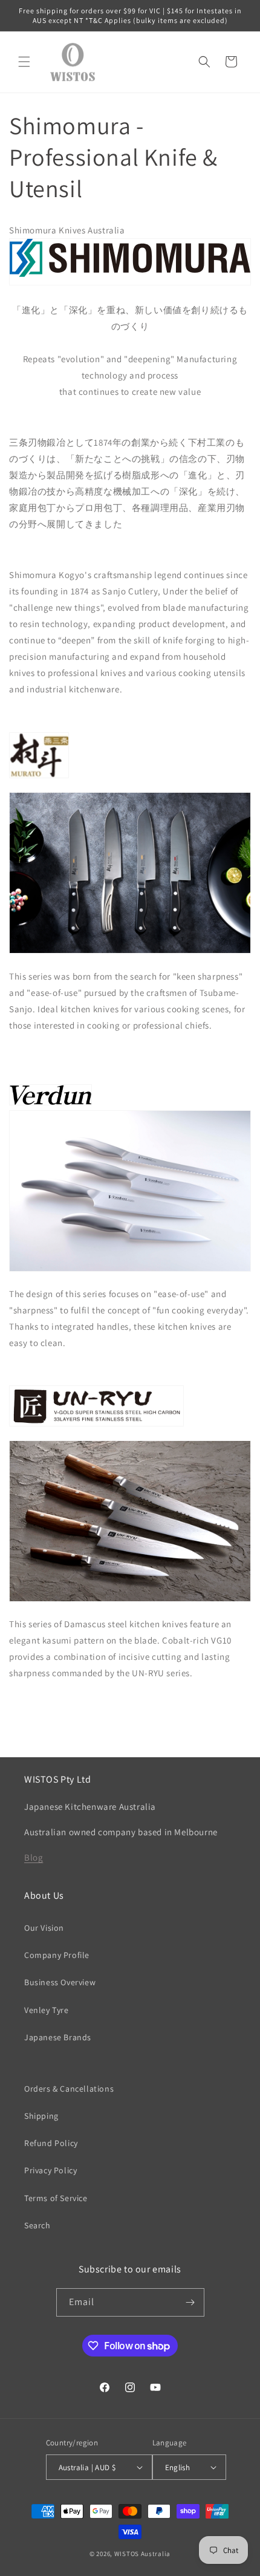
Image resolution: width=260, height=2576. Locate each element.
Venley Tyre (47, 2010)
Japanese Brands (58, 2037)
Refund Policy (51, 2143)
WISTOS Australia (142, 2554)
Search (37, 2225)
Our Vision (44, 1928)
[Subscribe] (190, 2302)
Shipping (41, 2116)
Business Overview (60, 1982)
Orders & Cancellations (69, 2089)
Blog (34, 1857)
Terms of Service (56, 2198)
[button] (24, 62)
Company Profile (57, 1955)
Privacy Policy (50, 2170)
